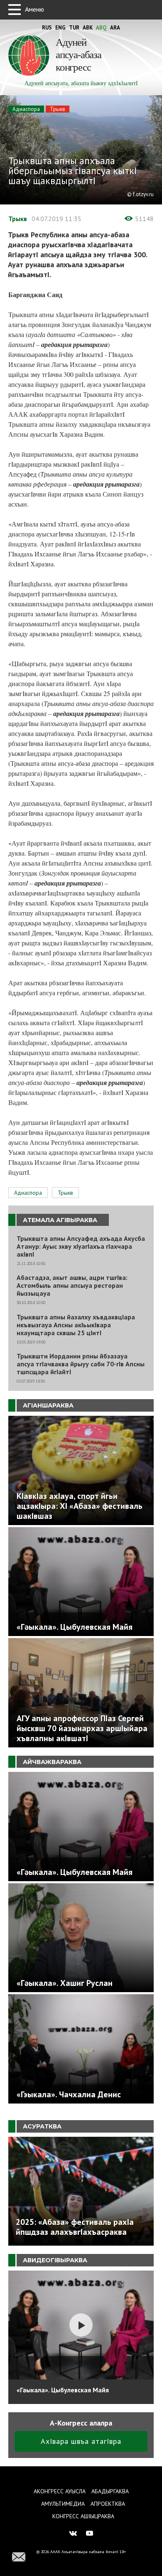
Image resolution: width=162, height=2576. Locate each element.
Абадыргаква (110, 2491)
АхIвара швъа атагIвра (81, 2441)
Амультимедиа (63, 2504)
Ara (115, 28)
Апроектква (108, 2504)
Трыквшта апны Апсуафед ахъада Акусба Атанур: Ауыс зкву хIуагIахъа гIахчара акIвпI (81, 1246)
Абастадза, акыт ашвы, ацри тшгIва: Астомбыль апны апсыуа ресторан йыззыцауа (72, 1286)
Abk (88, 28)
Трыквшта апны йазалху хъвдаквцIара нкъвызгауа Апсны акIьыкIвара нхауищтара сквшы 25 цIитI (76, 1325)
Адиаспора (26, 109)
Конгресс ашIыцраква (83, 2516)
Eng (60, 28)
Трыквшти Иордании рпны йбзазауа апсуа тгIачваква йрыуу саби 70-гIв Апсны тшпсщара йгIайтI (81, 1364)
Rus (47, 28)
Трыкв (58, 109)
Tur (74, 28)
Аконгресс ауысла (60, 2491)
